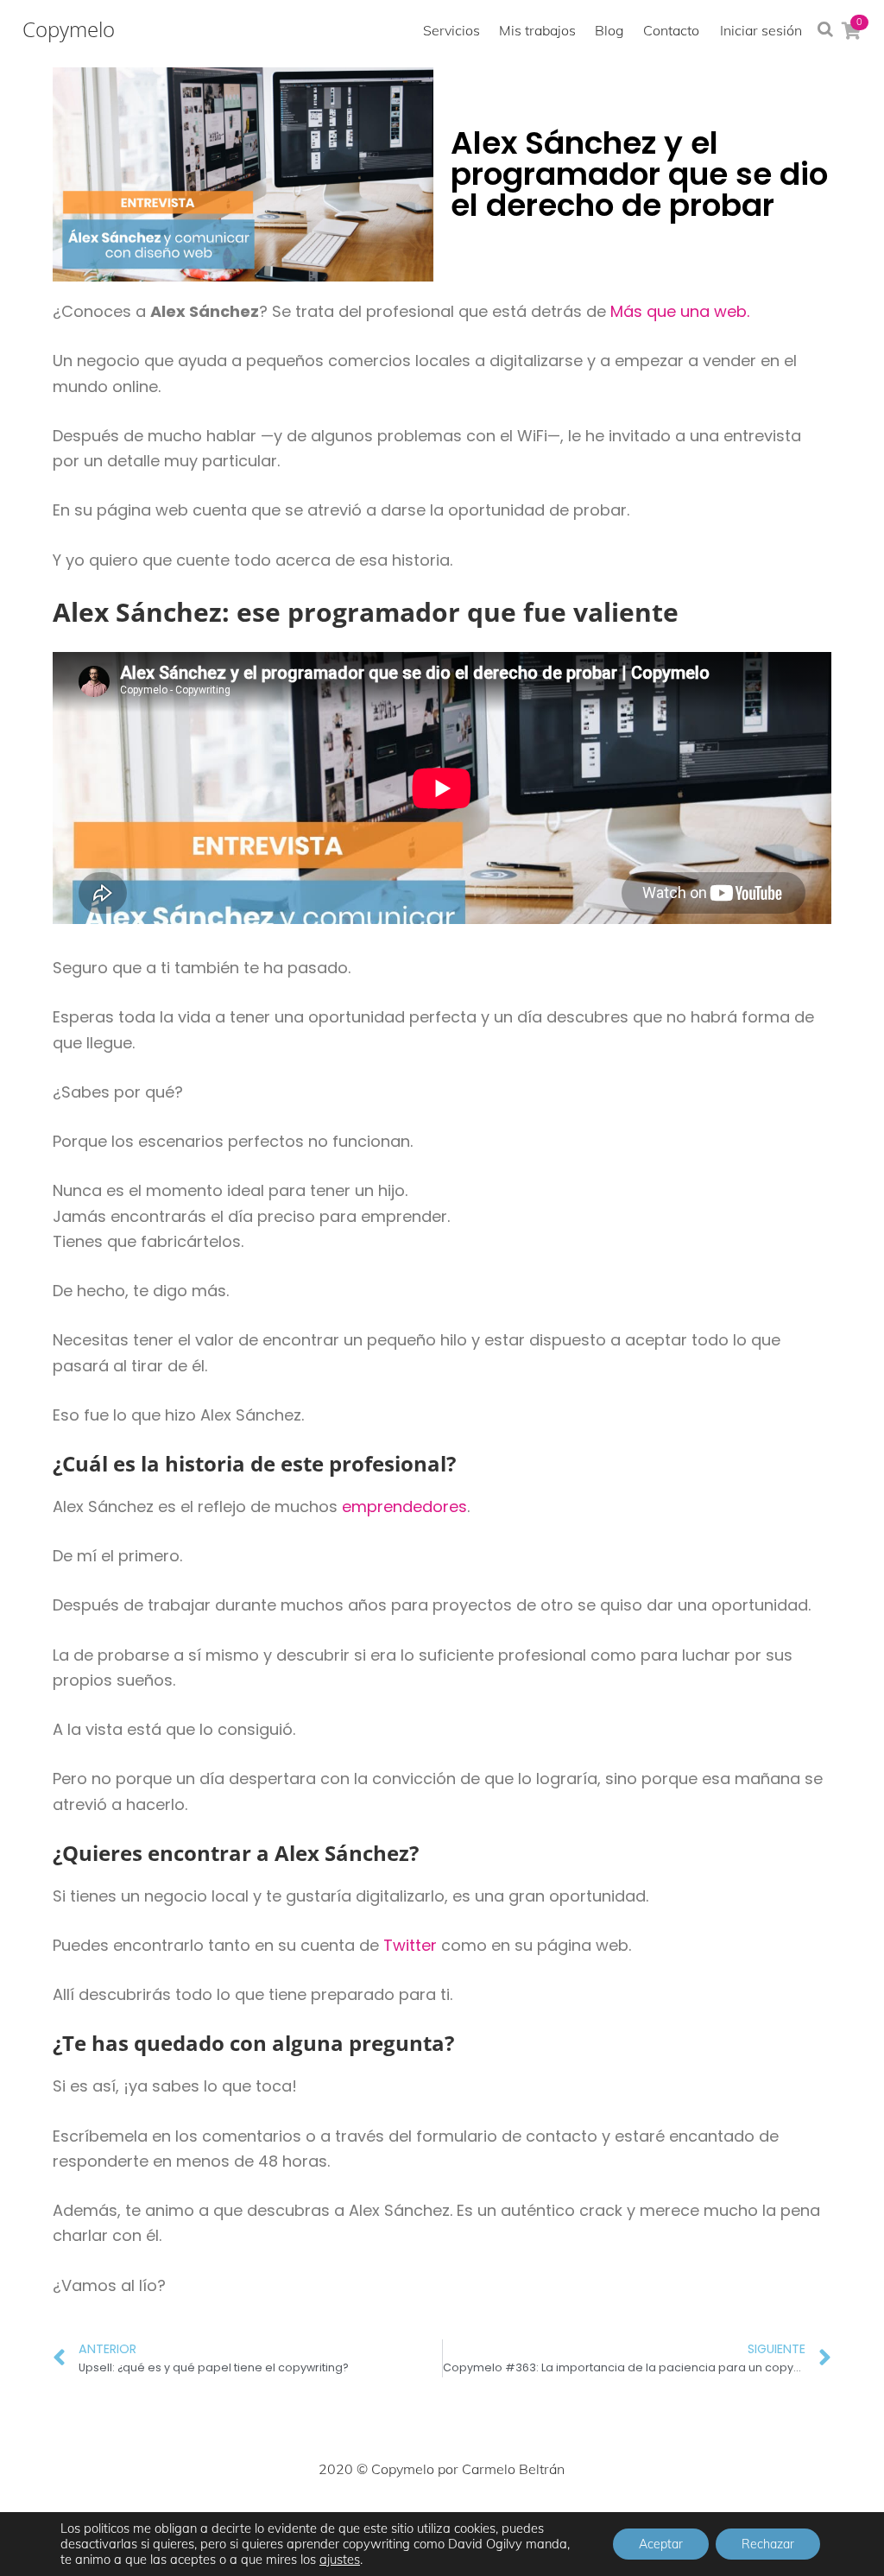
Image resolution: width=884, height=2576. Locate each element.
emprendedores (404, 1506)
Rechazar (768, 2544)
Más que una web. (680, 311)
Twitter (410, 1945)
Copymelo (69, 29)
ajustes (340, 2560)
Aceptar (661, 2544)
